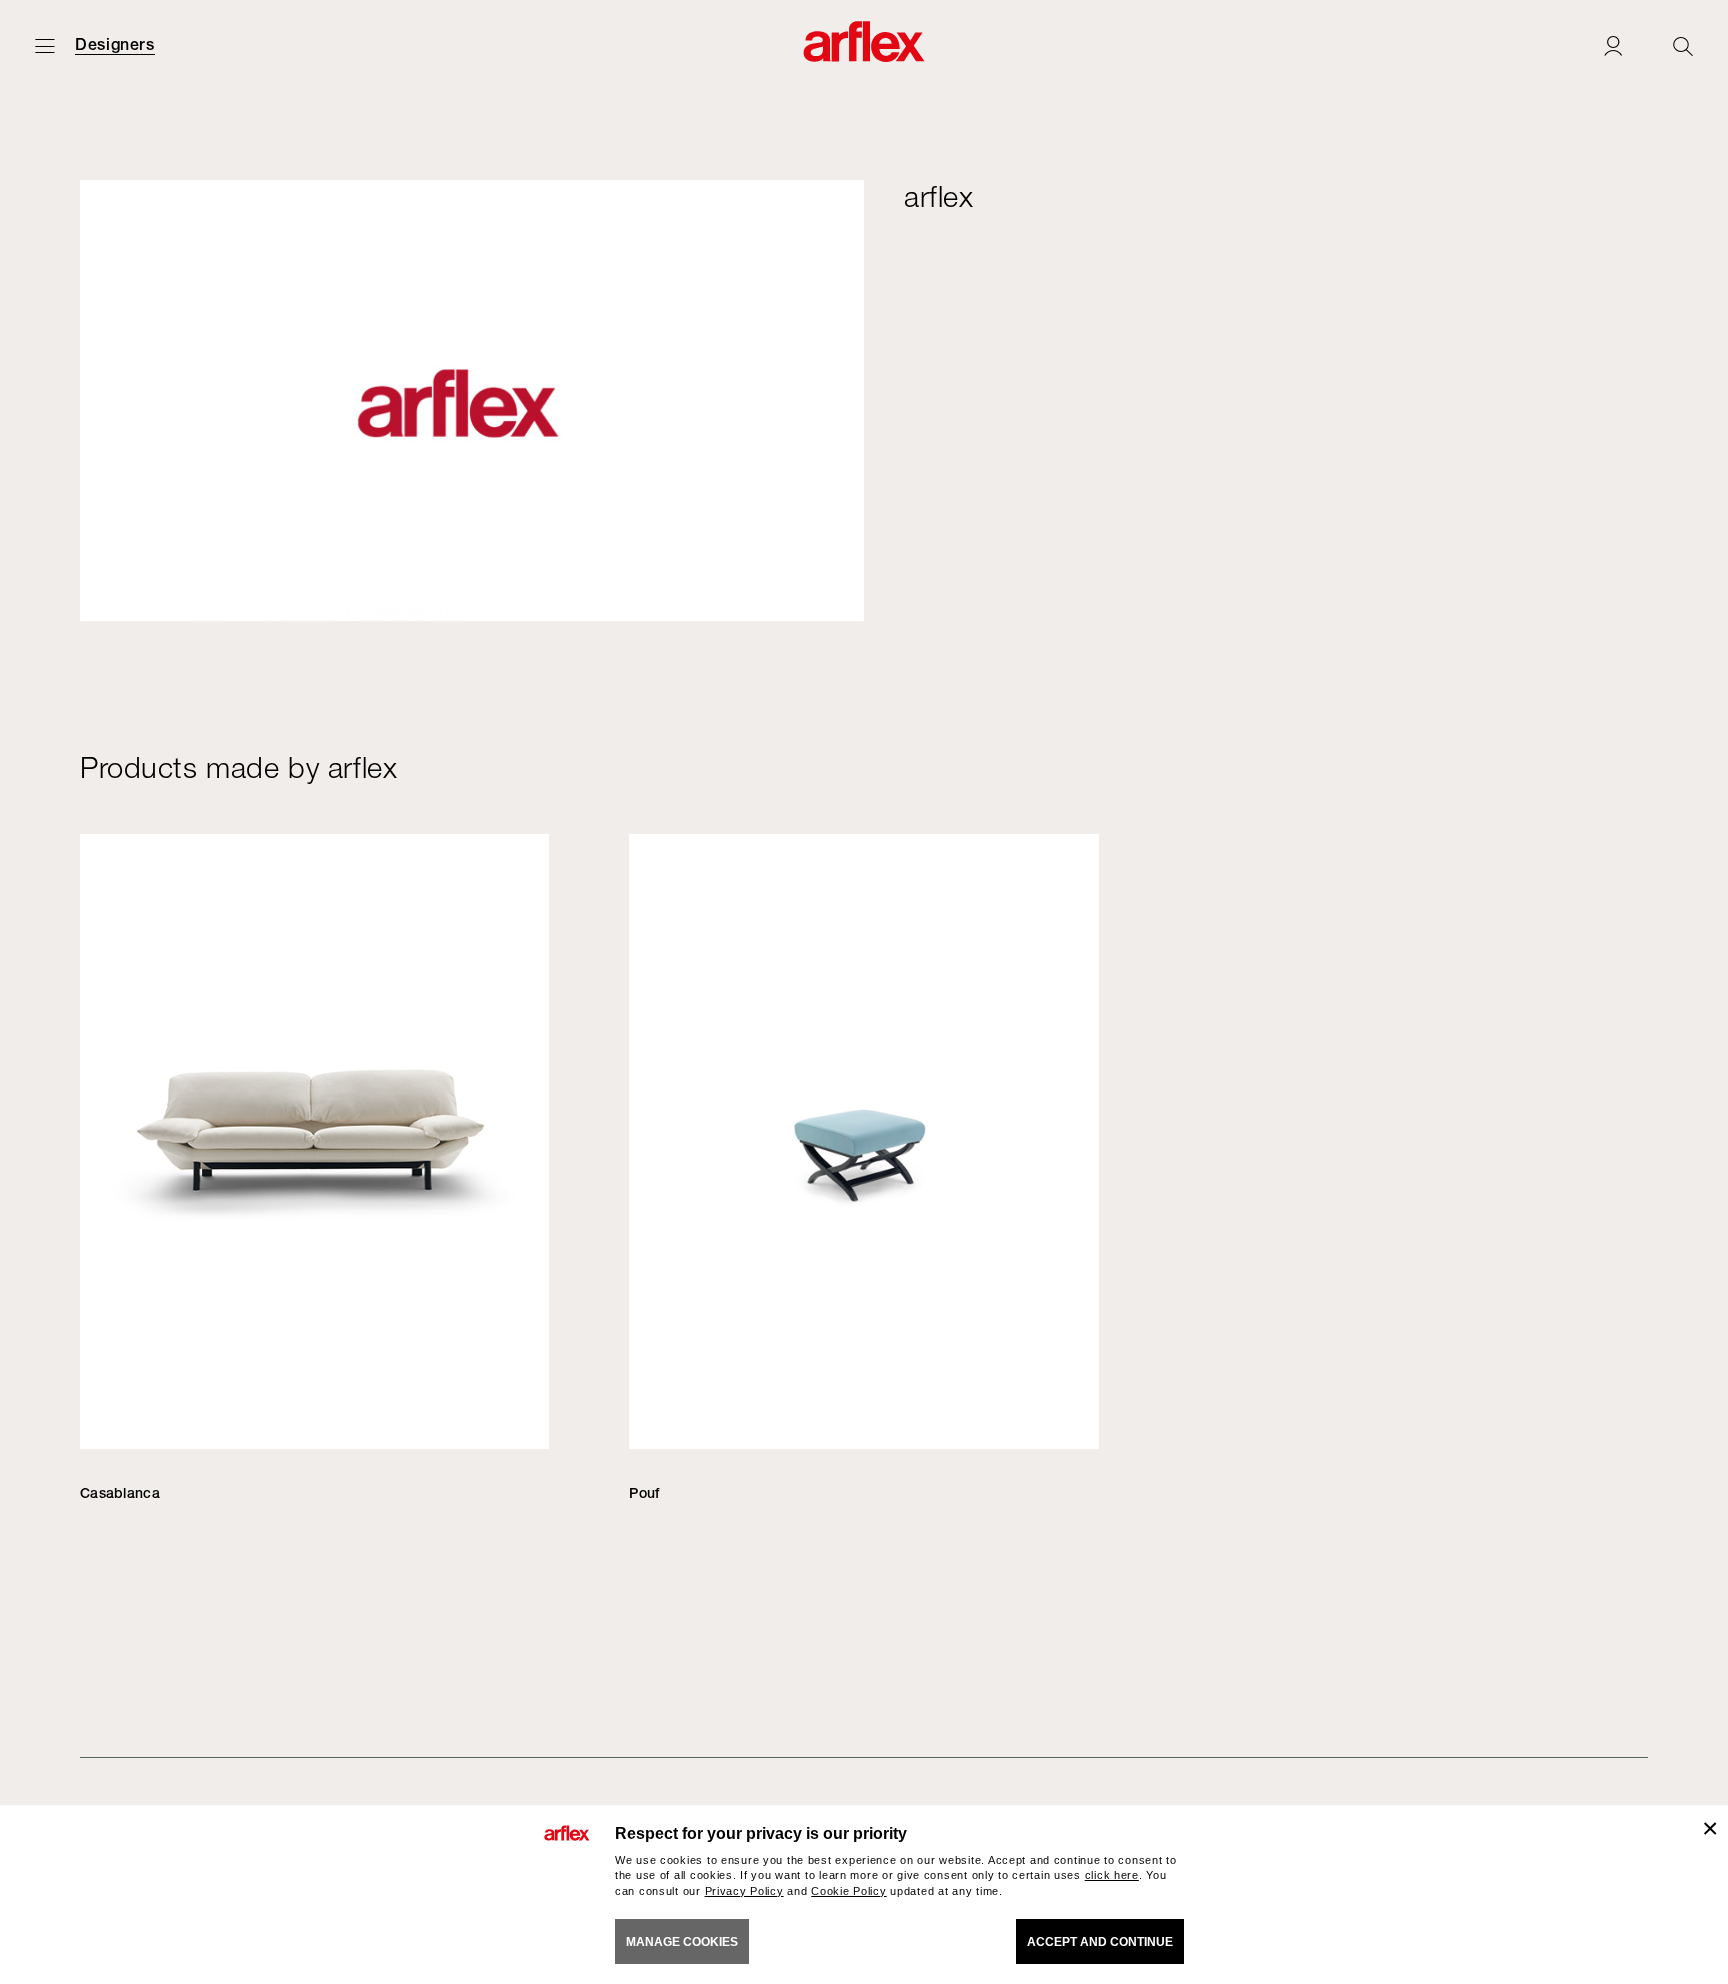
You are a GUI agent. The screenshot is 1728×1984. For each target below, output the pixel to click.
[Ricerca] (1683, 45)
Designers (115, 45)
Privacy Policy (744, 1891)
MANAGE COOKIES (682, 1942)
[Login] (1613, 45)
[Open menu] (45, 45)
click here (1112, 1875)
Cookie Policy (848, 1891)
